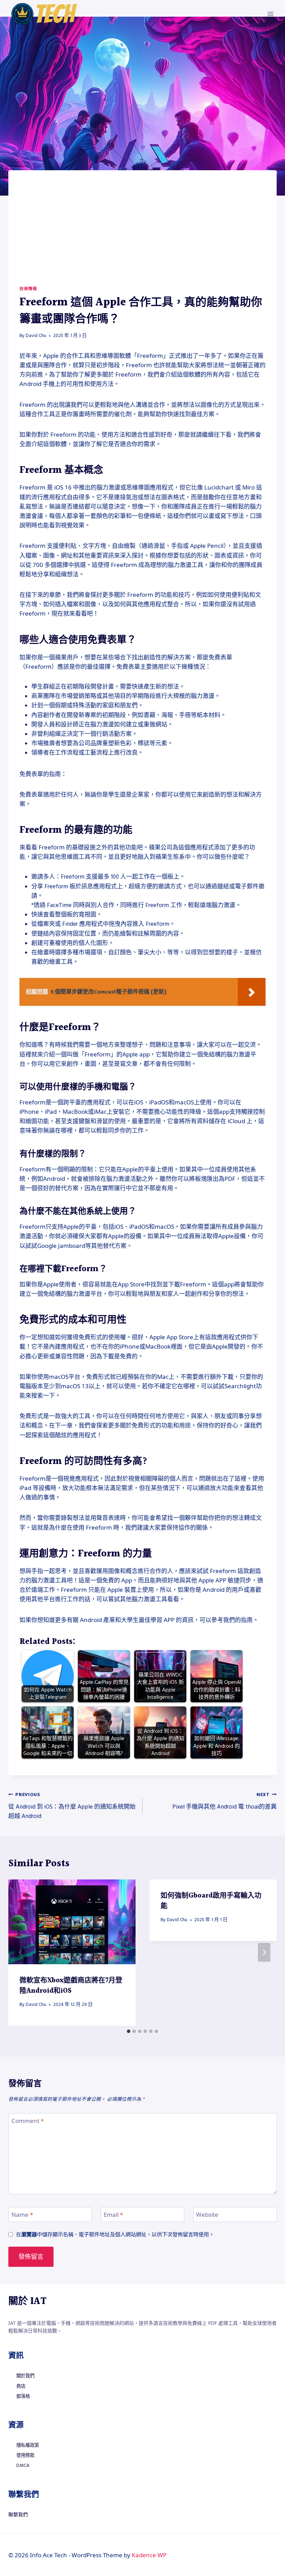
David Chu (36, 336)
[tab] (129, 2031)
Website (207, 2215)
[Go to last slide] (21, 1952)
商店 (21, 2386)
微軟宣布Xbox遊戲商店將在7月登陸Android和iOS (71, 1986)
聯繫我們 (18, 2514)
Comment (28, 2121)
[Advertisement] (142, 233)
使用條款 (25, 2455)
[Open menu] (270, 14)
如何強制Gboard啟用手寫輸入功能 (211, 1901)
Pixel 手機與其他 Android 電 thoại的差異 (225, 1801)
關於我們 (25, 2376)
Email (113, 2215)
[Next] (264, 1952)
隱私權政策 (28, 2445)
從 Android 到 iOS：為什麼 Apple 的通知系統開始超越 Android (72, 1806)
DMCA (23, 2466)
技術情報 (28, 289)
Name (22, 2215)
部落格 (23, 2396)
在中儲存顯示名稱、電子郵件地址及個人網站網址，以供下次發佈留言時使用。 (115, 2234)
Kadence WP (149, 2555)
